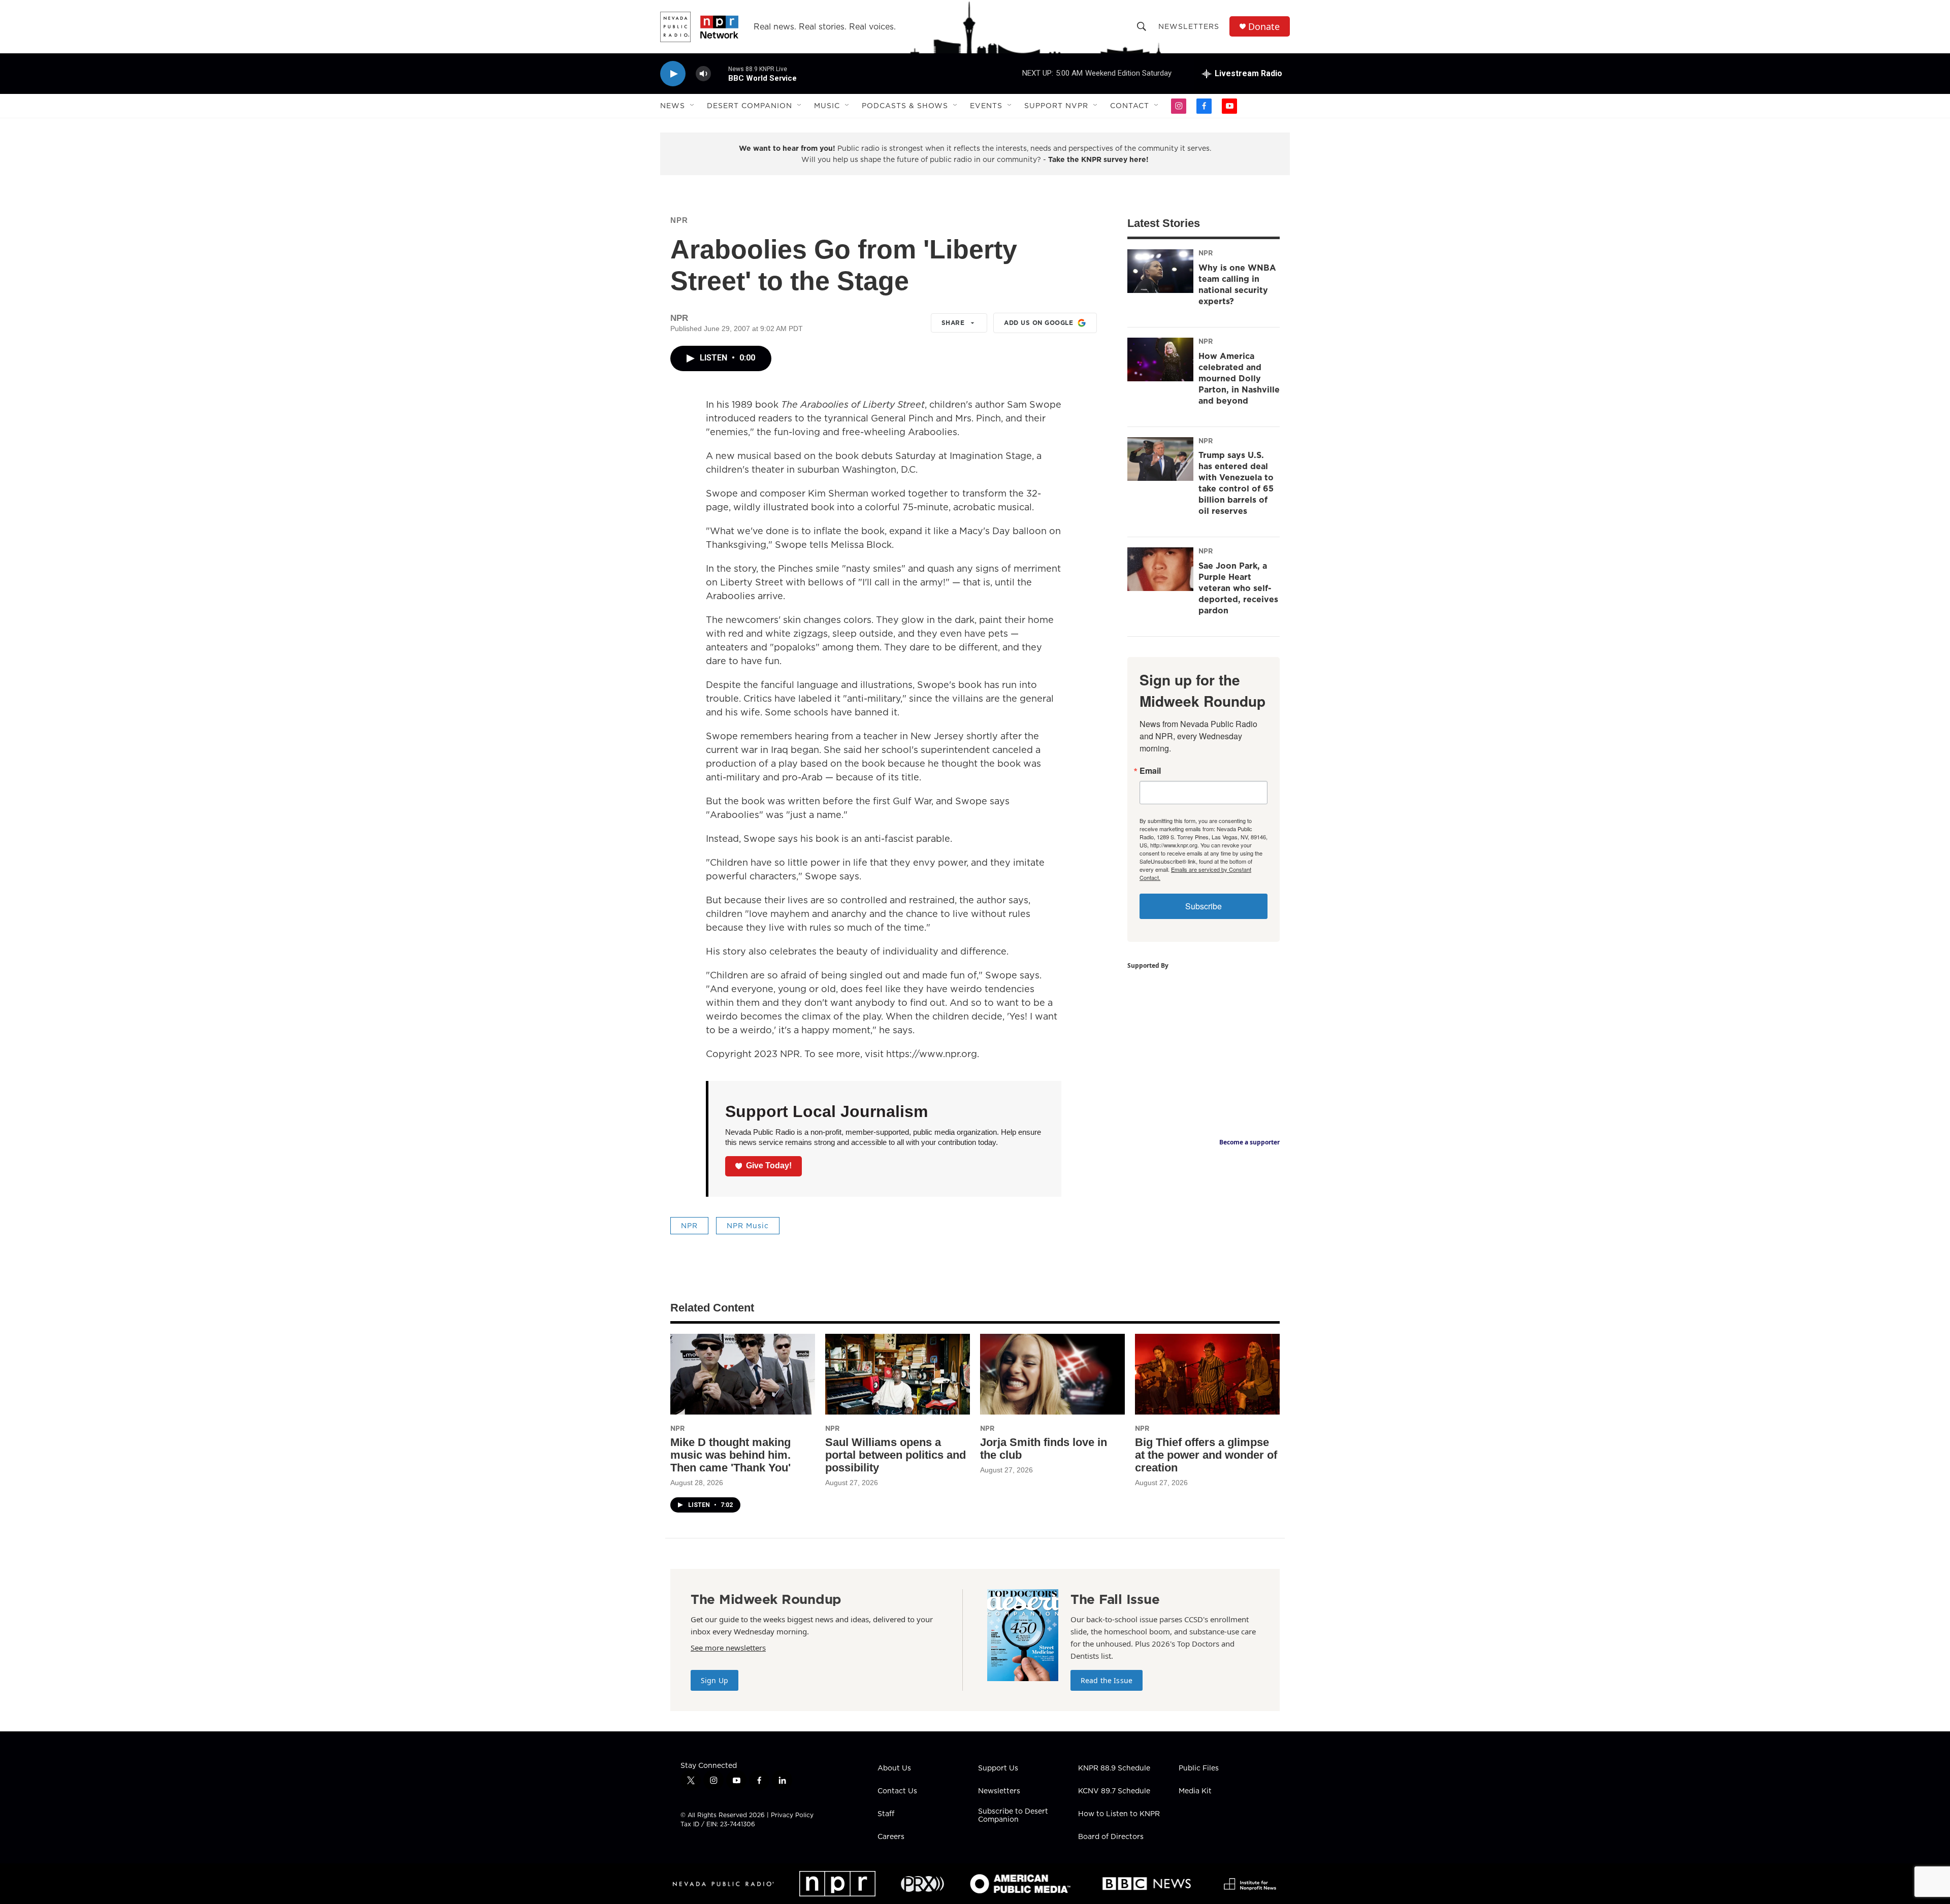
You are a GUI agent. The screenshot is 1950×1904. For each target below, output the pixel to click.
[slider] (720, 73)
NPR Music (748, 1226)
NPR (679, 220)
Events (986, 106)
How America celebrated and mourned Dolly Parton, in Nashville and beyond (1239, 378)
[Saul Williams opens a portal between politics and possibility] (898, 1374)
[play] (673, 74)
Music (827, 106)
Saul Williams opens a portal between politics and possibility (896, 1455)
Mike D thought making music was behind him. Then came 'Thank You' (730, 1455)
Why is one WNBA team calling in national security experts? (1237, 284)
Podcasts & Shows (905, 106)
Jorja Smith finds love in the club (1044, 1449)
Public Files (1199, 1768)
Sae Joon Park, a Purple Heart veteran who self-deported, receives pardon (1238, 588)
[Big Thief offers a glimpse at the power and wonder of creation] (1207, 1374)
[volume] (703, 74)
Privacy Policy (792, 1815)
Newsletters (1189, 26)
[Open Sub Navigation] (693, 106)
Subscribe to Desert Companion (1013, 1816)
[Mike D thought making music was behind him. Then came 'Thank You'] (743, 1374)
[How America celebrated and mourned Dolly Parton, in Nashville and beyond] (1160, 359)
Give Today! (769, 1166)
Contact (1130, 106)
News (673, 106)
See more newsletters (728, 1648)
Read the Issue (1107, 1680)
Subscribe (1204, 906)
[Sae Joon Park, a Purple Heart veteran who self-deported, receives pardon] (1160, 569)
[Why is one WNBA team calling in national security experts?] (1160, 271)
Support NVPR (1056, 106)
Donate (1264, 27)
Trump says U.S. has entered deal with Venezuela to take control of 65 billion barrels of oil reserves (1236, 483)
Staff (886, 1814)
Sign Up (714, 1680)
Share (953, 323)
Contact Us (897, 1791)
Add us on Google (1038, 323)
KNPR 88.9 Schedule (1114, 1768)
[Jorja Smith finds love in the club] (1052, 1374)
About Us (894, 1768)
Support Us (998, 1768)
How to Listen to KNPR (1119, 1814)
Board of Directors (1111, 1837)
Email (1150, 771)
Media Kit (1195, 1791)
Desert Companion (750, 106)
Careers (891, 1837)
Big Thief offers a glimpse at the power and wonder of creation (1206, 1455)
